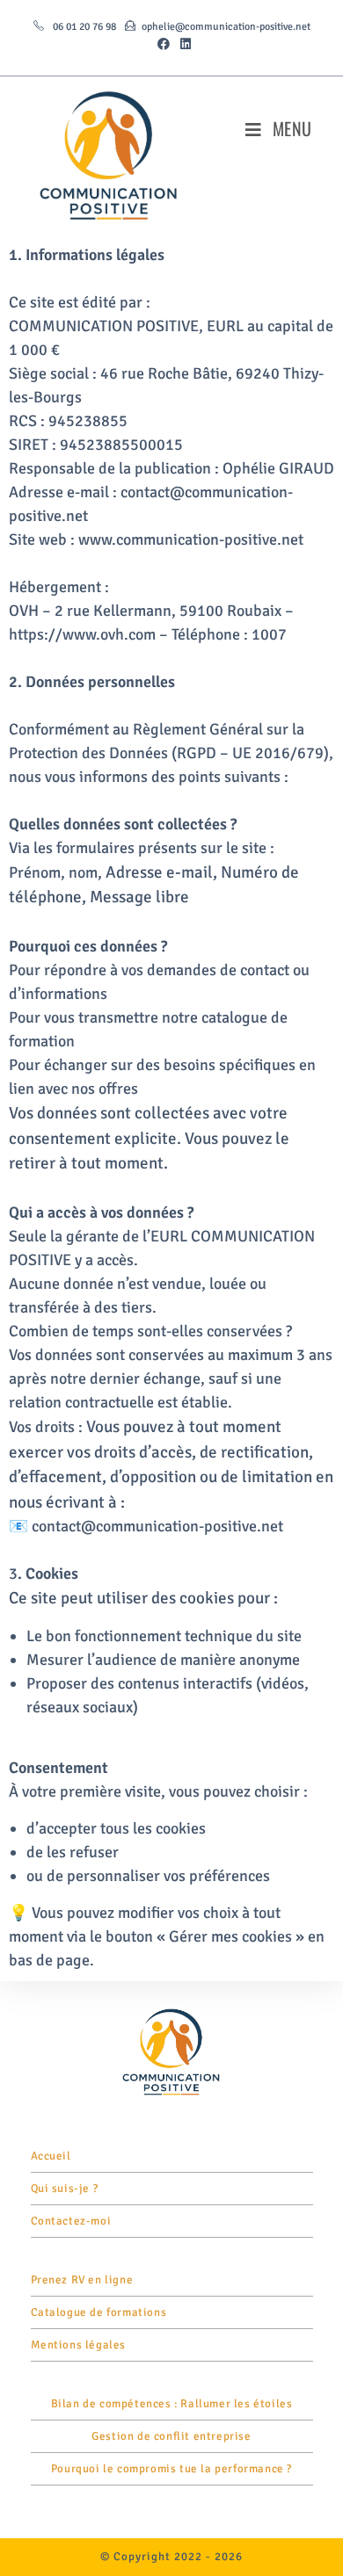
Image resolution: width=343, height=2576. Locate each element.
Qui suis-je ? (65, 2189)
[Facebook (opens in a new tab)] (164, 45)
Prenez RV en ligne (82, 2280)
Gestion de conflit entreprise (171, 2436)
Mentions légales (79, 2345)
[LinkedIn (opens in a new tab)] (183, 45)
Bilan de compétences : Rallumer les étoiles (172, 2404)
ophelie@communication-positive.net (226, 27)
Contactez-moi (71, 2221)
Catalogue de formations (99, 2312)
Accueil (51, 2156)
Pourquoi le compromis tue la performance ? (171, 2469)
